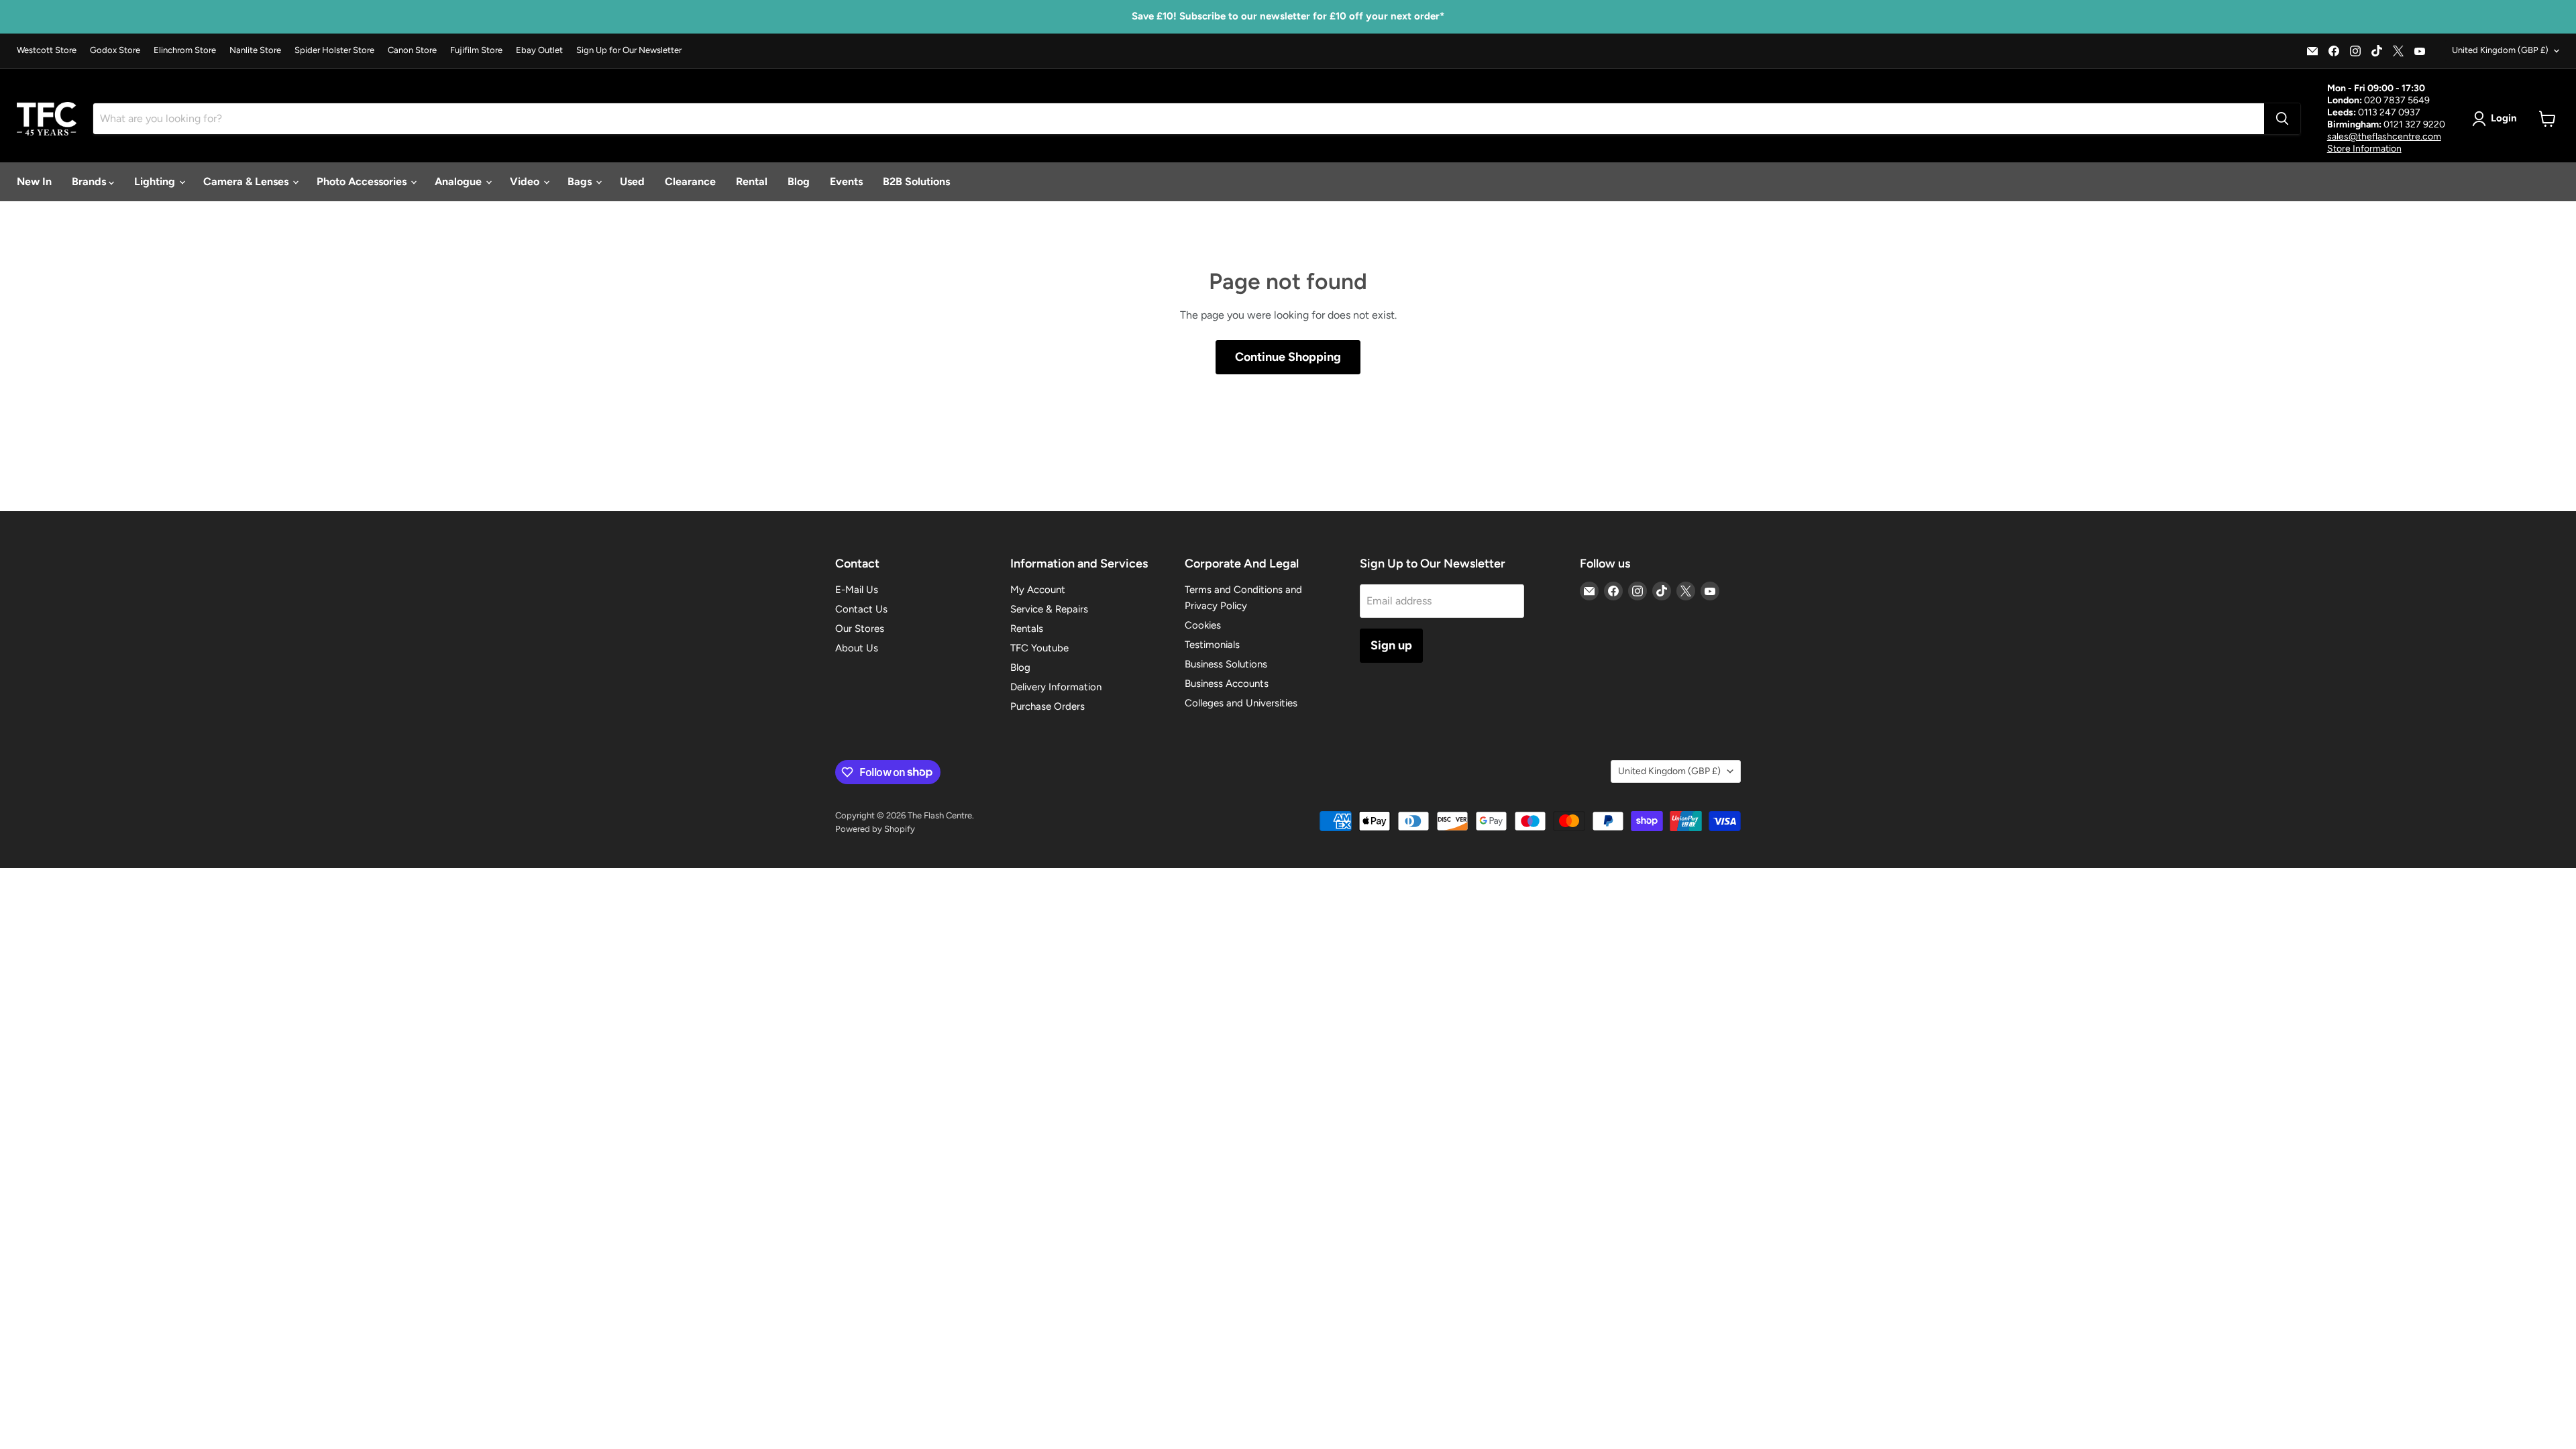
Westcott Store (47, 50)
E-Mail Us (857, 590)
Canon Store (412, 50)
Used (632, 181)
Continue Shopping (1288, 357)
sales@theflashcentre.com (2384, 137)
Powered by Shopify (875, 829)
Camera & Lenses (247, 181)
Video (526, 181)
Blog (799, 181)
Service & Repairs (1049, 609)
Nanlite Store (255, 50)
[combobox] (1179, 119)
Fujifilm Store (476, 50)
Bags (581, 181)
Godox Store (115, 50)
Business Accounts (1227, 684)
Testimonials (1212, 645)
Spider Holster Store (334, 50)
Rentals (1027, 629)
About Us (857, 648)
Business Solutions (1226, 664)
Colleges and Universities (1241, 703)
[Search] (2282, 119)
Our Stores (860, 629)
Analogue (460, 181)
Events (846, 181)
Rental (752, 181)
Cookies (1203, 625)
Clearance (690, 181)
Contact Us (861, 609)
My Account (1038, 590)
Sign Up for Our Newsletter (629, 50)
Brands (90, 181)
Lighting (156, 181)
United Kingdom (2500, 50)
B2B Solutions (916, 181)
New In (34, 181)
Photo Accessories (363, 181)
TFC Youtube (1039, 648)
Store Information (2364, 149)
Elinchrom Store (185, 50)
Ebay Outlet (539, 50)
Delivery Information (1056, 687)
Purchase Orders (1048, 706)
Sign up (1391, 645)
